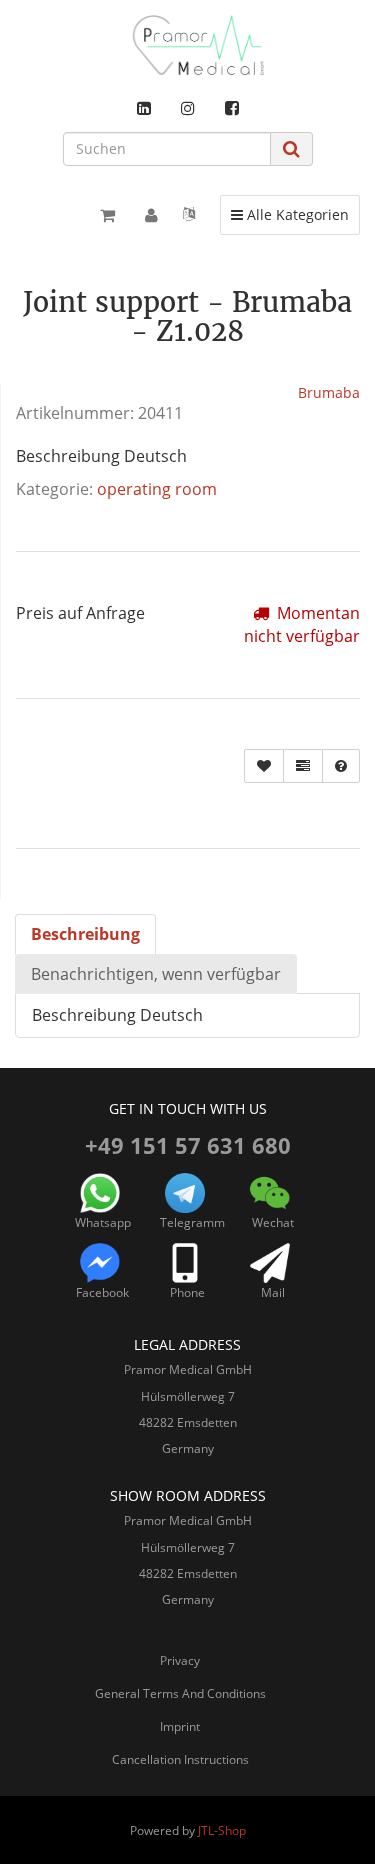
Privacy (180, 1660)
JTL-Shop (222, 1830)
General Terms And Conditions (180, 1693)
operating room (157, 489)
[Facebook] (232, 108)
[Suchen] (291, 148)
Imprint (180, 1726)
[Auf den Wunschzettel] (264, 766)
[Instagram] (188, 108)
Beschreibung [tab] (85, 934)
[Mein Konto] (151, 215)
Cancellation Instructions (180, 1759)
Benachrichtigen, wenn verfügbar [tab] (156, 974)
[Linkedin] (144, 108)
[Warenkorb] (107, 215)
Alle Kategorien (289, 214)
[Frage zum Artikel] (341, 766)
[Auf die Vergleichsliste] (303, 766)
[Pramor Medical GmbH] (187, 45)
